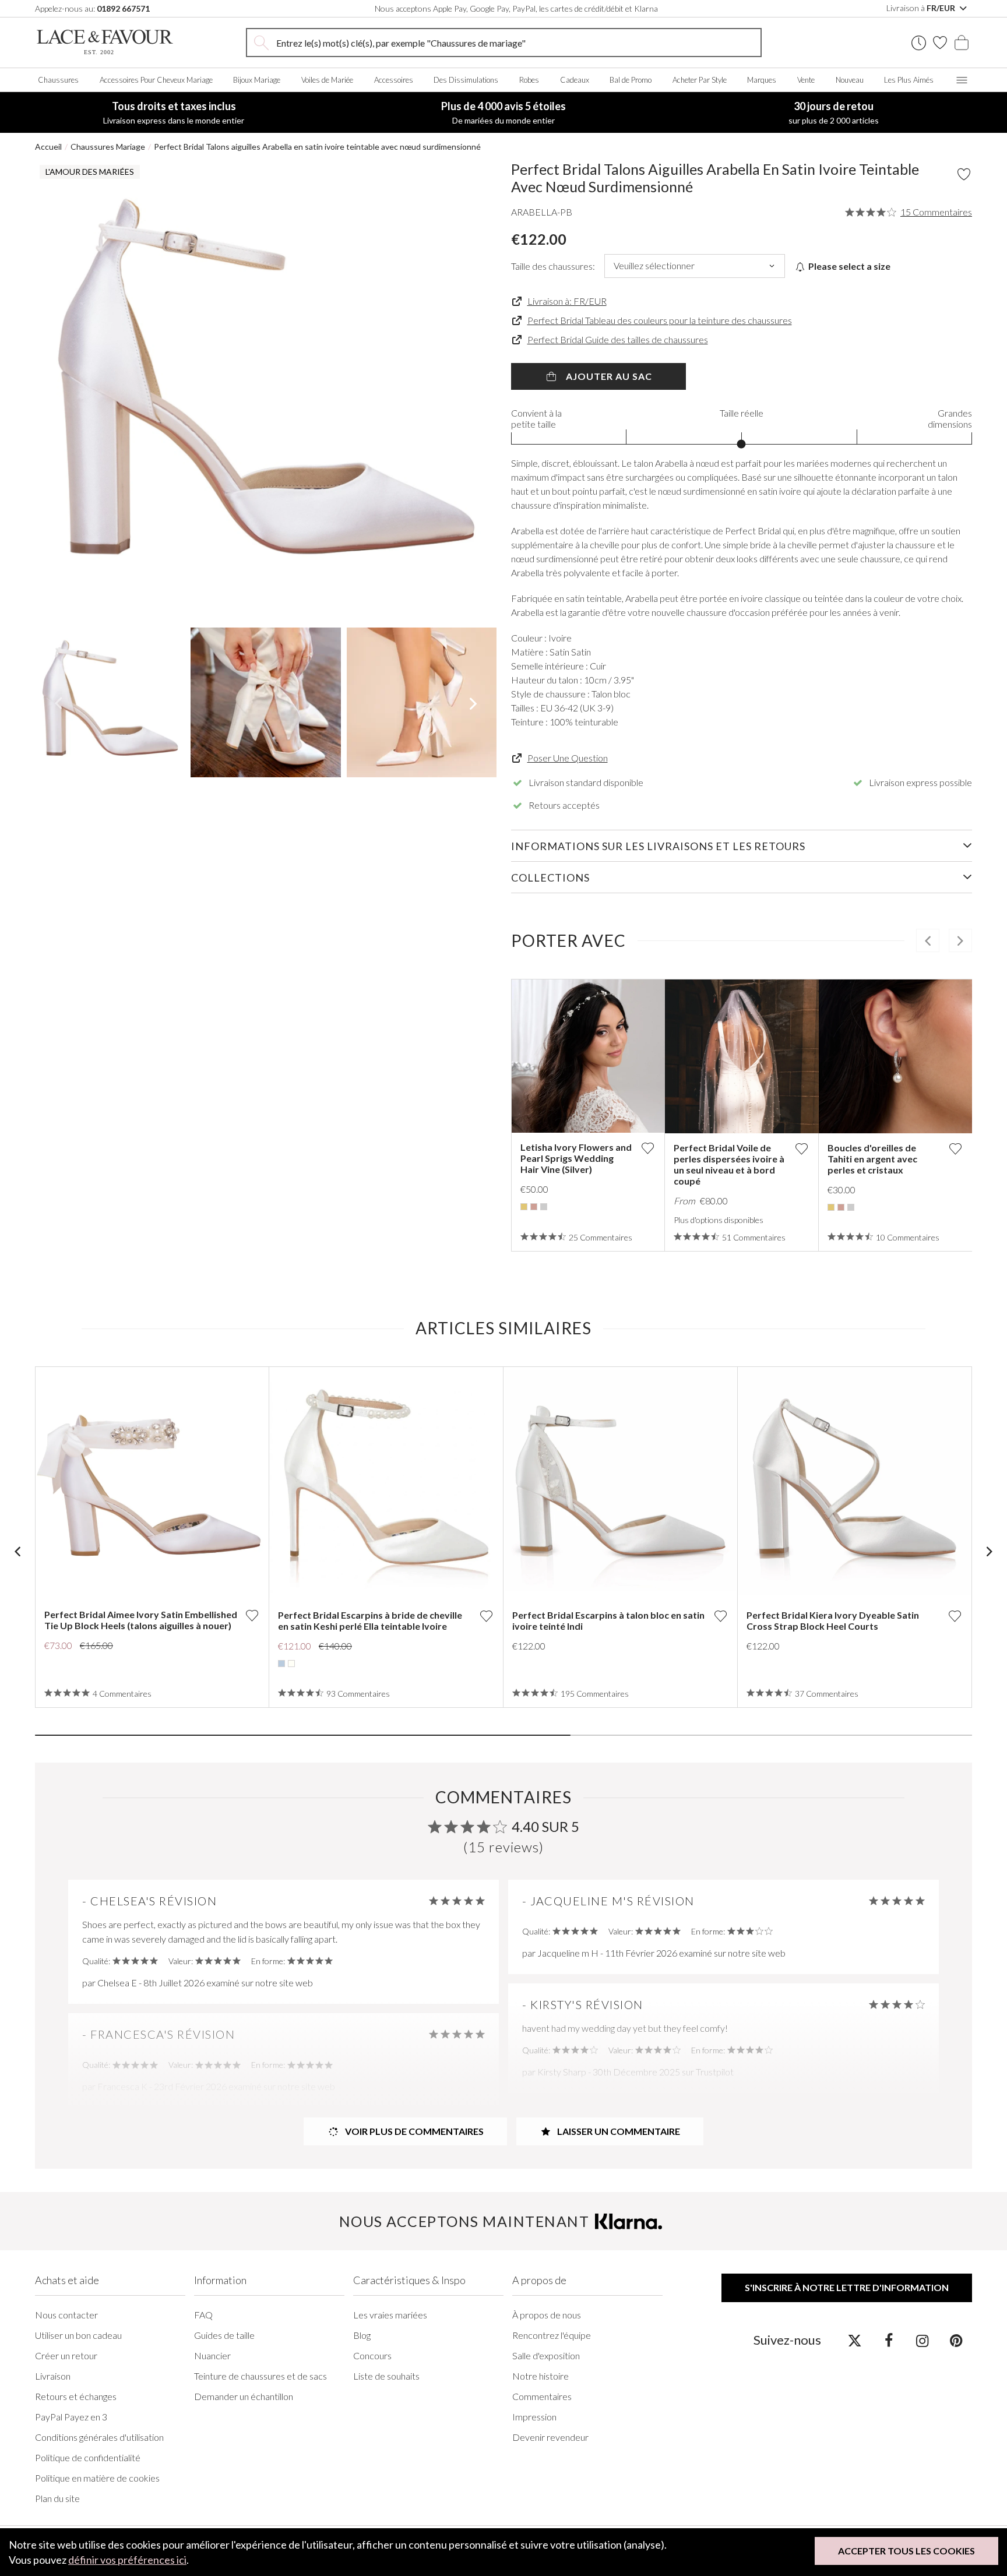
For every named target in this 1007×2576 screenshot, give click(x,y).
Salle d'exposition (546, 2355)
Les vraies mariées (390, 2315)
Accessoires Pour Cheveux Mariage (156, 80)
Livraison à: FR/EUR (567, 301)
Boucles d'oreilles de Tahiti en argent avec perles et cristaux (872, 1159)
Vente (806, 80)
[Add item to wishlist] (964, 174)
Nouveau (850, 80)
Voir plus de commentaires (413, 2131)
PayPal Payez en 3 (71, 2417)
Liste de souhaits (386, 2376)
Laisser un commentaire (618, 2131)
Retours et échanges (76, 2396)
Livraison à (922, 8)
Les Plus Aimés (909, 80)
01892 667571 (123, 8)
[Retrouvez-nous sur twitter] (855, 2340)
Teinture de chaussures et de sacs (260, 2376)
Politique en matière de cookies (97, 2478)
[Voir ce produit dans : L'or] (524, 1207)
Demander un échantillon (244, 2396)
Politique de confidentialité (88, 2457)
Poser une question (568, 758)
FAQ (203, 2315)
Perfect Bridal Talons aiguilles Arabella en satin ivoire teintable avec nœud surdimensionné (317, 147)
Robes (529, 80)
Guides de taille (224, 2335)
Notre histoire (541, 2376)
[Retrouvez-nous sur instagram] (922, 2340)
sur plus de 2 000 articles (834, 112)
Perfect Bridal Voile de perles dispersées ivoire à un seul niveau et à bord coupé (729, 1164)
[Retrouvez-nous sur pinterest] (956, 2340)
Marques (762, 80)
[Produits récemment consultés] (919, 43)
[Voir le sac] (962, 43)
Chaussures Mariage (108, 147)
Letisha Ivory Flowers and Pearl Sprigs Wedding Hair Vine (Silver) (576, 1158)
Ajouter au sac (608, 376)
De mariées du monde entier (503, 112)
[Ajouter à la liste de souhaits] (647, 1148)
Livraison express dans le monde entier (174, 112)
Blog (362, 2335)
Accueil (48, 147)
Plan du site (57, 2498)
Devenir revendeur (550, 2437)
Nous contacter (66, 2315)
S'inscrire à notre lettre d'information (847, 2287)
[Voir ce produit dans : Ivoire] (291, 1664)
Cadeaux (575, 80)
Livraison (53, 2376)
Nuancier (212, 2355)
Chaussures (58, 80)
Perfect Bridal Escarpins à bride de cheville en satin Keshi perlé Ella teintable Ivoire (370, 1620)
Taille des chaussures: (553, 266)
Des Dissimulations (466, 80)
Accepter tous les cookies (906, 2551)
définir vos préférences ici (127, 2560)
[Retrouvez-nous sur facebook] (888, 2340)
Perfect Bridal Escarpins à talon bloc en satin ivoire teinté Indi (608, 1620)
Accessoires (394, 80)
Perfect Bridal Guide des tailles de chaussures (618, 339)
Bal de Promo (631, 80)
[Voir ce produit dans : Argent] (544, 1207)
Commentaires (542, 2396)
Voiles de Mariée (327, 80)
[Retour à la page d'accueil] (105, 42)
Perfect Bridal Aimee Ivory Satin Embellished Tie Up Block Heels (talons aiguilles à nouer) (141, 1620)
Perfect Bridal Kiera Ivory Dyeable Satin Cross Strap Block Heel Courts (833, 1620)
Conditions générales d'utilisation (99, 2437)
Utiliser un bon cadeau (78, 2335)
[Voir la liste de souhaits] (940, 43)
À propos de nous (547, 2315)
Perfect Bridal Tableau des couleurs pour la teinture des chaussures (660, 320)
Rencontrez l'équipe (552, 2335)
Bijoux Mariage (257, 80)
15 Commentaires (936, 212)
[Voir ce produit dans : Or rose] (534, 1207)
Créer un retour (66, 2355)
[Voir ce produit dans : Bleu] (281, 1664)
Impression (534, 2417)
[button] (58, 391)
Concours (372, 2355)
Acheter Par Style (700, 80)
